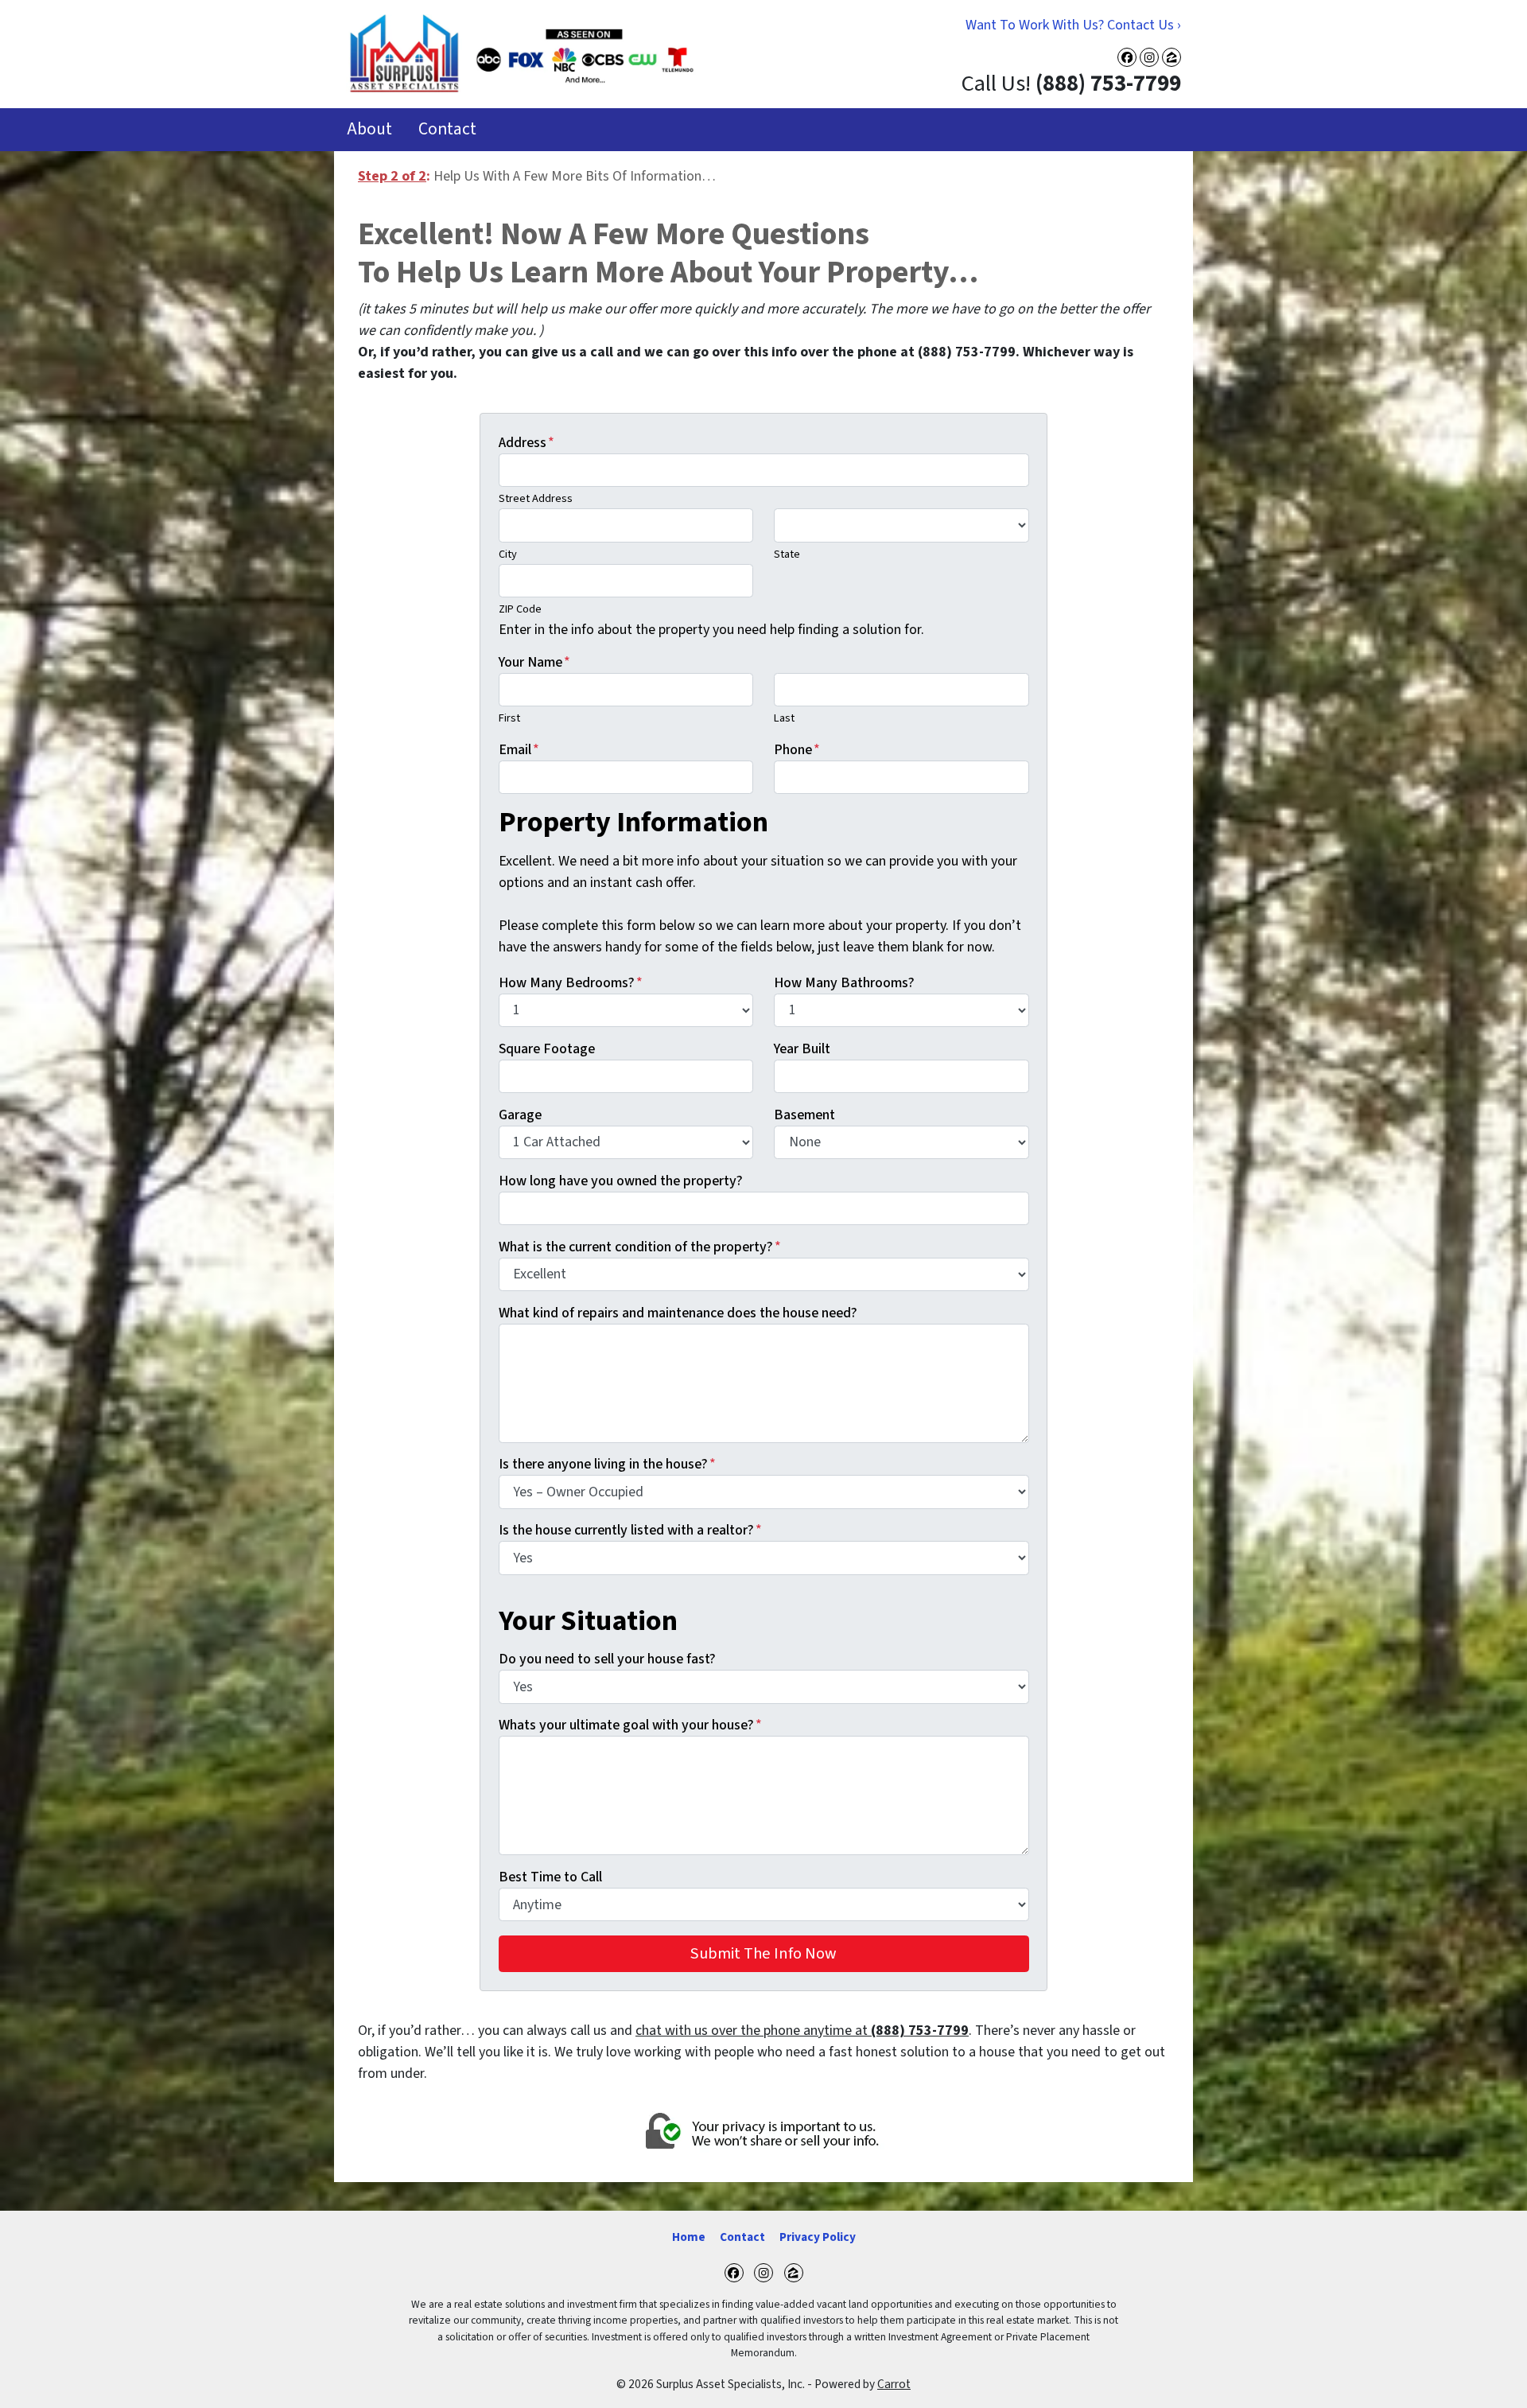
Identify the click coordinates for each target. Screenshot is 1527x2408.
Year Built (802, 1049)
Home (689, 2237)
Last (784, 718)
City (508, 554)
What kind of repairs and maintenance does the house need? (678, 1313)
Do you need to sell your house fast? (607, 1659)
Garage (520, 1115)
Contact (447, 129)
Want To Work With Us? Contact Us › (1073, 25)
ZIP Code (520, 609)
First (509, 718)
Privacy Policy (818, 2237)
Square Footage (547, 1049)
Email (519, 750)
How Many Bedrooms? (571, 983)
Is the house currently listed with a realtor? (630, 1530)
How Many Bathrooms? (844, 983)
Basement (804, 1115)
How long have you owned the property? (621, 1181)
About (369, 129)
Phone (797, 750)
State (787, 554)
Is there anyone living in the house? (607, 1464)
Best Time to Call (550, 1877)
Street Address (536, 498)
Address (526, 443)
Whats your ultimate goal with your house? (630, 1725)
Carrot (894, 2384)
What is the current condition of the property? (640, 1247)
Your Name (534, 662)
